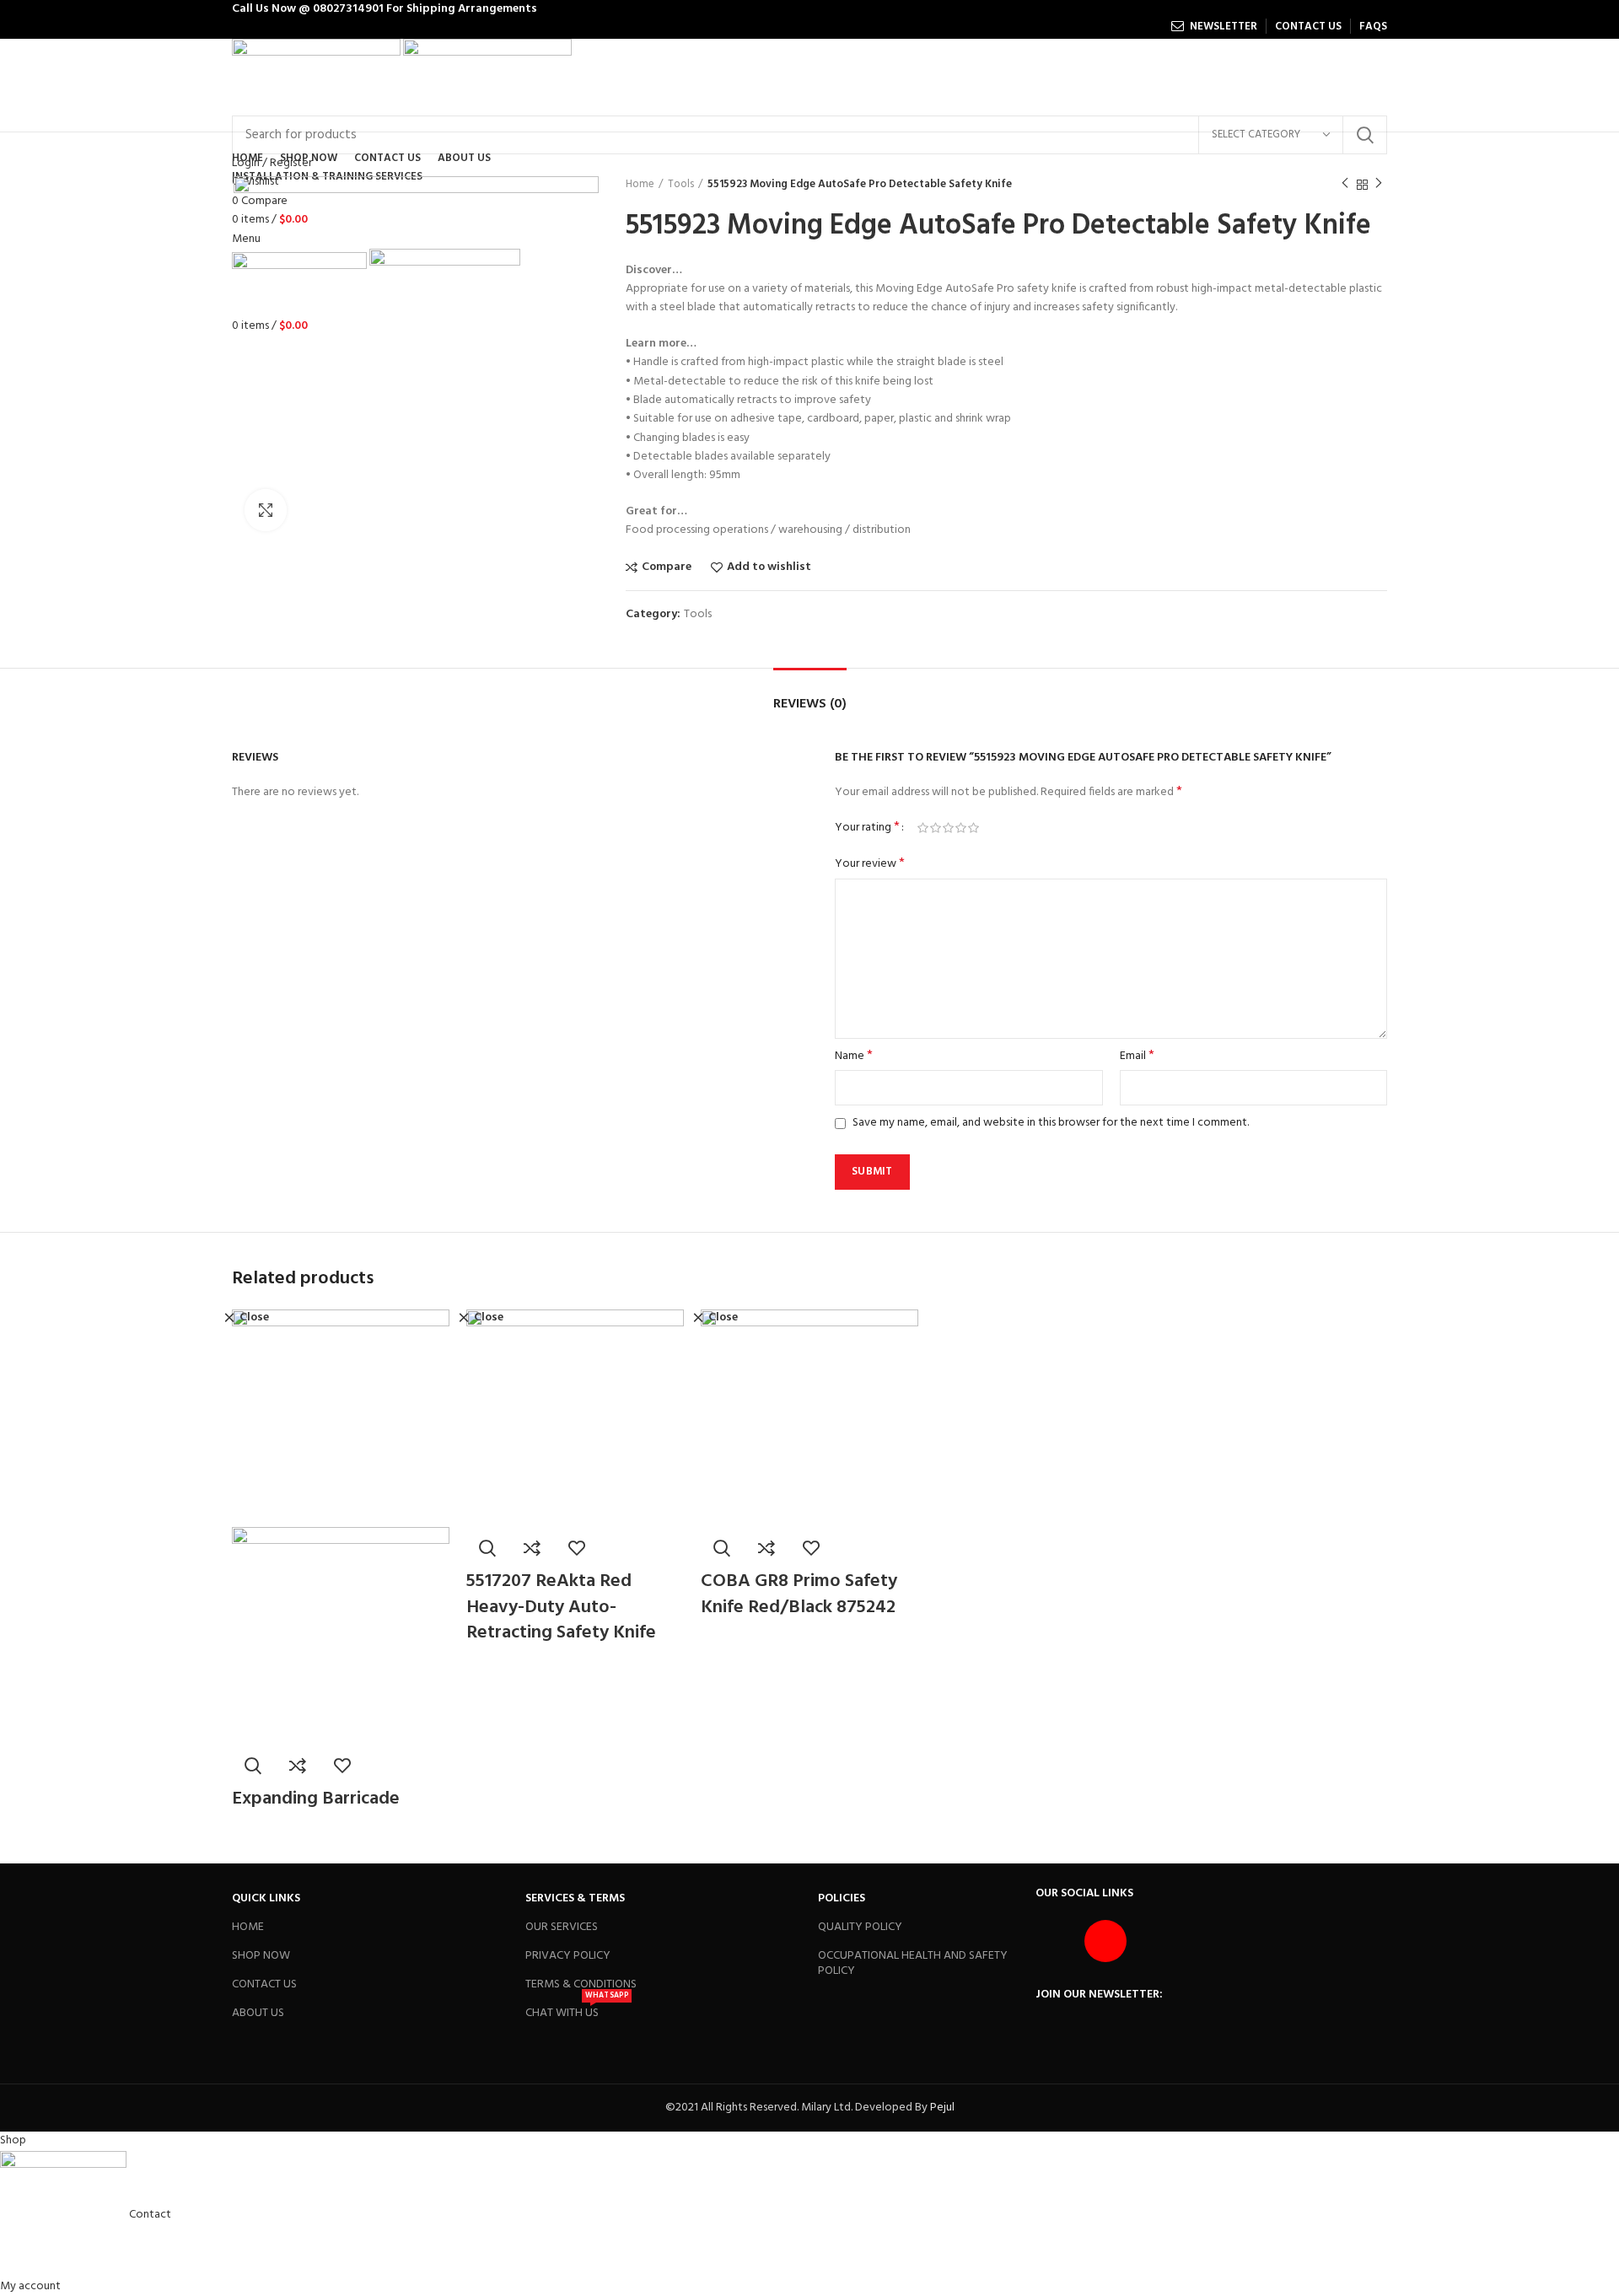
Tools (681, 185)
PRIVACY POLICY (568, 1956)
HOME (248, 1927)
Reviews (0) (810, 704)
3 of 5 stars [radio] (948, 828)
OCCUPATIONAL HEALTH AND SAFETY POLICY (913, 1963)
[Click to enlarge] (266, 510)
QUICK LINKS (266, 1898)
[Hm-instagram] (1105, 1941)
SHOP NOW (261, 1956)
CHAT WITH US (577, 2011)
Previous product (1345, 185)
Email (1137, 1057)
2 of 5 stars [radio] (936, 828)
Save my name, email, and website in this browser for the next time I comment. (1051, 1123)
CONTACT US (264, 1984)
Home (640, 185)
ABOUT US (258, 2013)
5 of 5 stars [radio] (974, 828)
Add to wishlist (769, 567)
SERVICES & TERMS (575, 1898)
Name (854, 1057)
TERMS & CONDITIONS (581, 1984)
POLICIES (842, 1898)
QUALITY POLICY (860, 1927)
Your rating (867, 828)
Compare (667, 567)
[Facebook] (1057, 1941)
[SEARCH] (1364, 135)
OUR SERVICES (562, 1927)
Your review (870, 864)
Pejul (942, 2108)
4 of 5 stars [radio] (961, 828)
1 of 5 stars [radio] (923, 828)
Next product (1379, 185)
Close (254, 1318)
